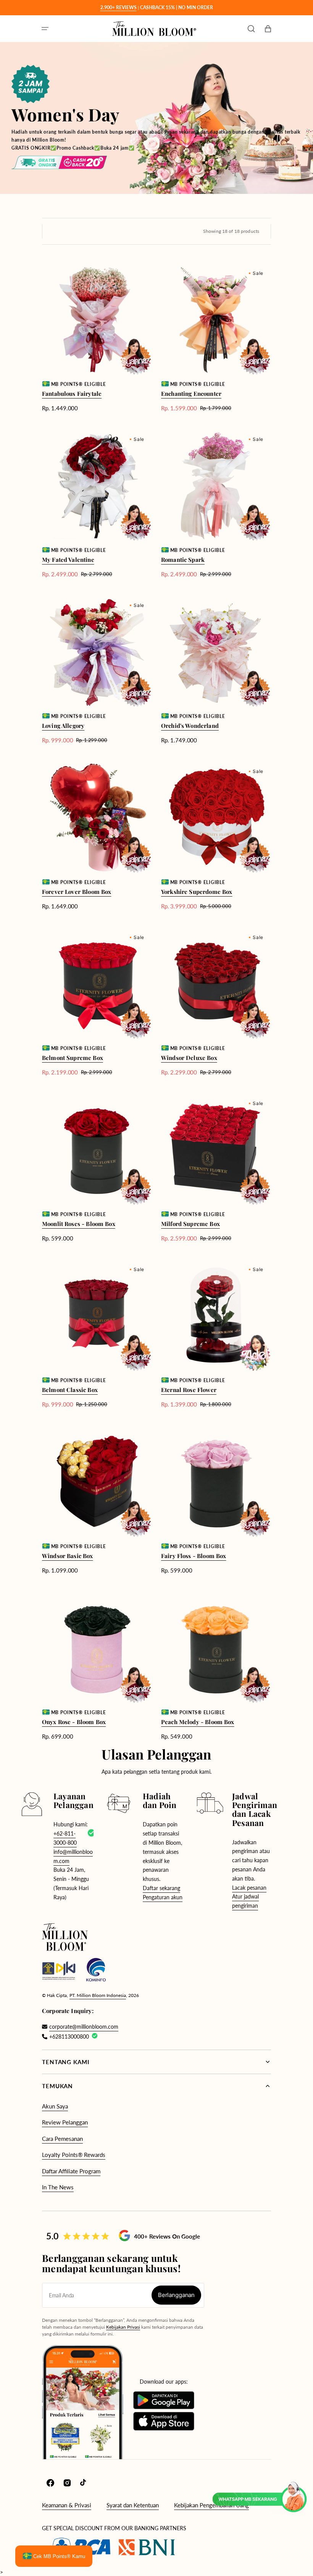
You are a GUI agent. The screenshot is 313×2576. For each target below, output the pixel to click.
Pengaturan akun (163, 1897)
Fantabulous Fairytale (72, 394)
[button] (45, 29)
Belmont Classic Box (70, 1390)
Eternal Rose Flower (189, 1390)
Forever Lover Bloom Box (77, 892)
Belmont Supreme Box (73, 1058)
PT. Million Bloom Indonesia (98, 1995)
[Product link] (97, 339)
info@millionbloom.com (73, 1856)
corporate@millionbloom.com (84, 2027)
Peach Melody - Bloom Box (198, 1722)
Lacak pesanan (249, 1888)
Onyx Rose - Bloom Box (74, 1722)
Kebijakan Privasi (123, 2327)
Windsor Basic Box (68, 1556)
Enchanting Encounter (191, 394)
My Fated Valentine (68, 560)
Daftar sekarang (161, 1888)
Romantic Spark (183, 560)
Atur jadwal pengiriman (245, 1901)
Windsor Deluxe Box (189, 1058)
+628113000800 (69, 2036)
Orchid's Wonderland (190, 726)
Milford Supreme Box (190, 1224)
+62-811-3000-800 (65, 1838)
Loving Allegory (63, 726)
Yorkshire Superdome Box (197, 892)
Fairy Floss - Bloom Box (194, 1556)
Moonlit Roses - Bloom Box (79, 1224)
